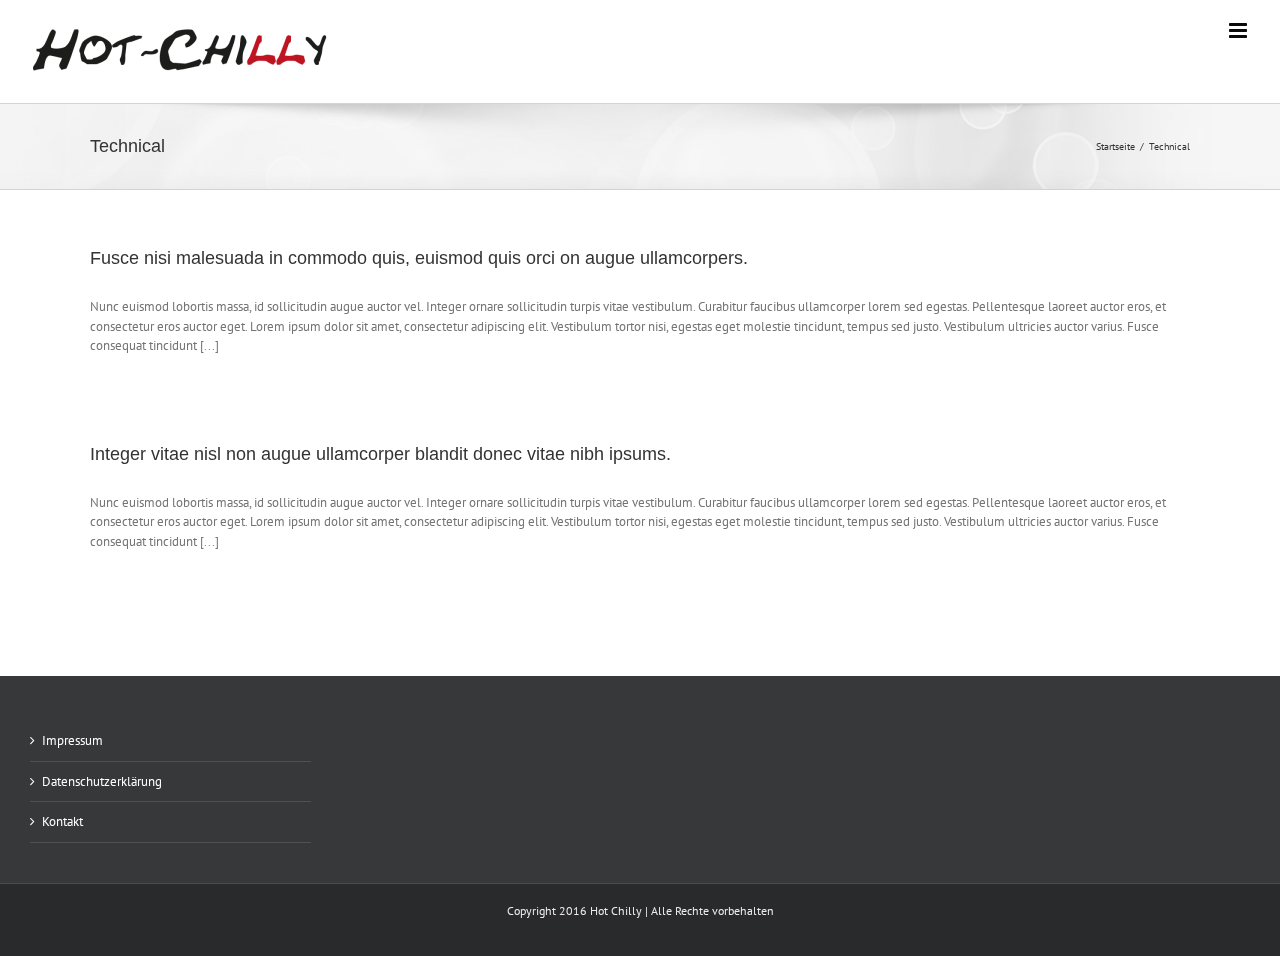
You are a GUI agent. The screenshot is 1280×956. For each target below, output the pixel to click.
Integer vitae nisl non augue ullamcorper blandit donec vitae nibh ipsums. (380, 454)
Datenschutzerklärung (102, 781)
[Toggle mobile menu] (1239, 30)
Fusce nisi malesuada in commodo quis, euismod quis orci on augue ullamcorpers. (419, 258)
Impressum (72, 740)
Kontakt (62, 821)
